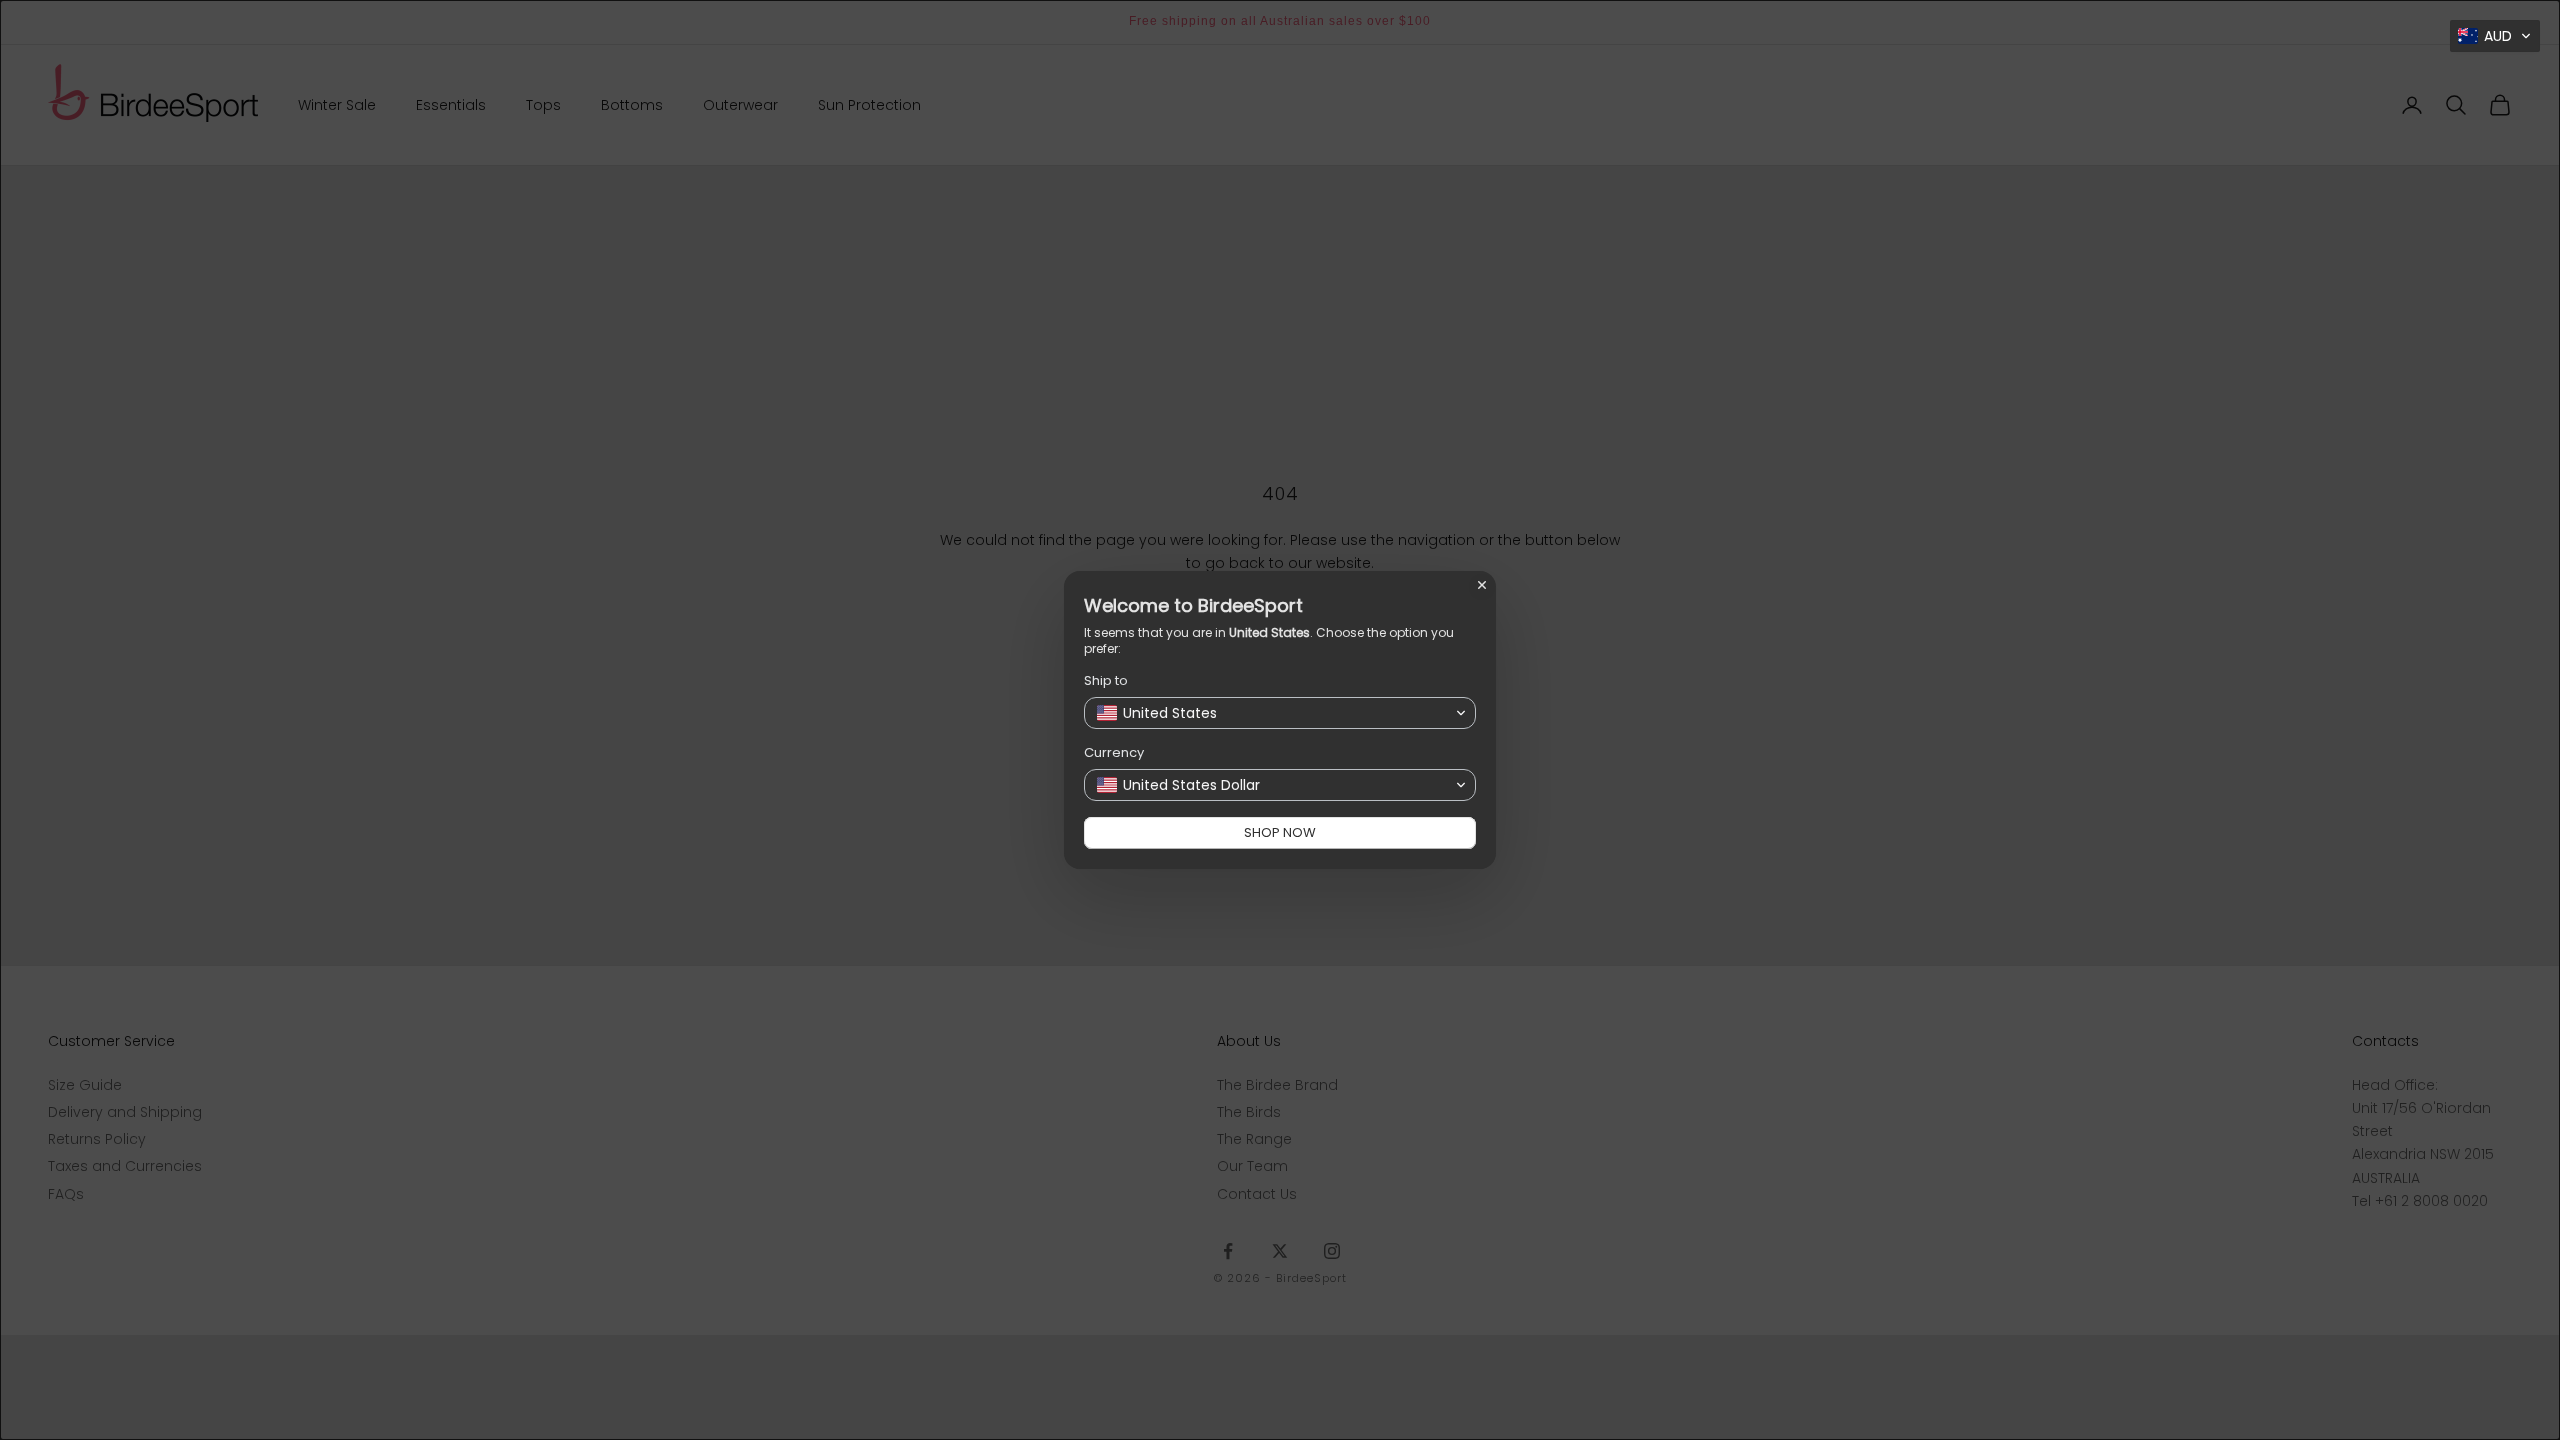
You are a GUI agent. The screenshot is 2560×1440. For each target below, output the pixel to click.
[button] (2495, 36)
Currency (1114, 752)
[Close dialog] (1482, 585)
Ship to (1106, 680)
